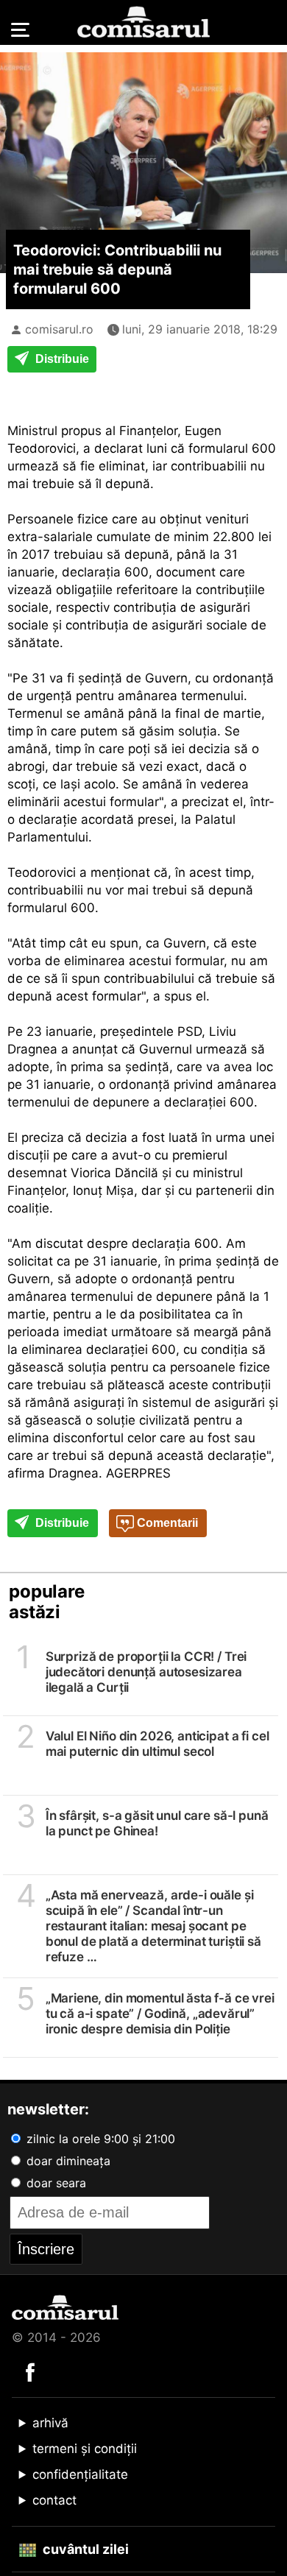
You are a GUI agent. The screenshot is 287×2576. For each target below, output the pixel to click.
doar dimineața (67, 2161)
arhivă (50, 2423)
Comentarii (166, 1523)
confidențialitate (80, 2474)
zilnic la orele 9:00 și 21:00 (99, 2139)
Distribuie (61, 359)
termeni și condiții (85, 2449)
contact (54, 2500)
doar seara (54, 2183)
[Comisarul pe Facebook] (30, 2371)
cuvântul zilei (84, 2549)
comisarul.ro (59, 329)
